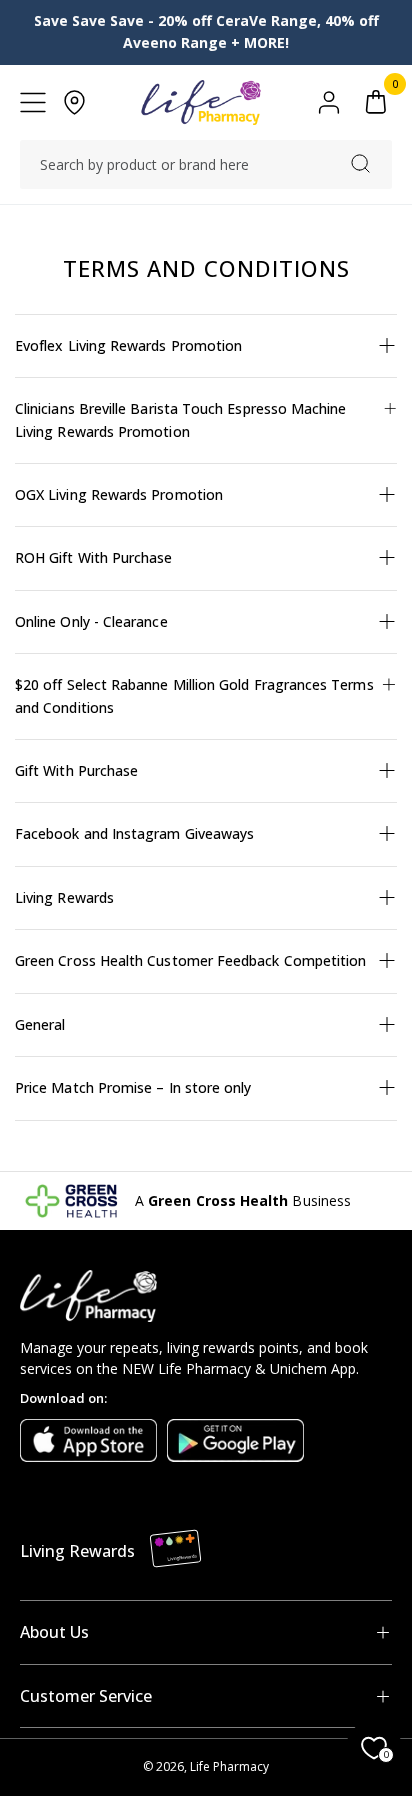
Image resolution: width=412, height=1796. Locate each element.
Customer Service (86, 1696)
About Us (54, 1632)
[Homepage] (200, 102)
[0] (376, 102)
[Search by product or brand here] (360, 163)
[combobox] (206, 165)
